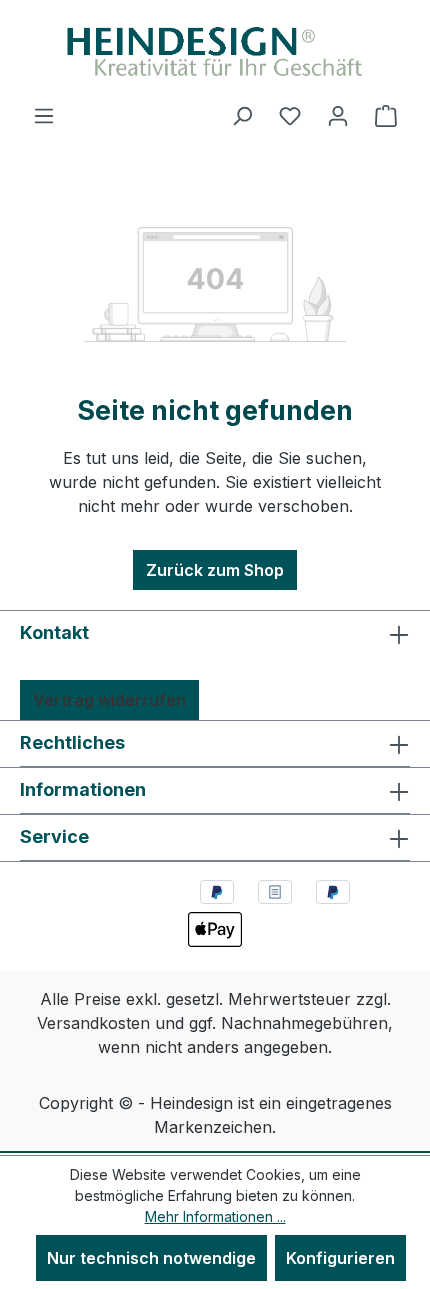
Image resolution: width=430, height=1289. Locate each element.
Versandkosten (93, 1023)
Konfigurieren (340, 1258)
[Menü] (44, 115)
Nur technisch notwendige (151, 1258)
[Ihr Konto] (338, 115)
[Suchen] (242, 115)
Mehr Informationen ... (215, 1216)
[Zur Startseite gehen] (215, 51)
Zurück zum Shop (215, 570)
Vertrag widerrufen (109, 700)
